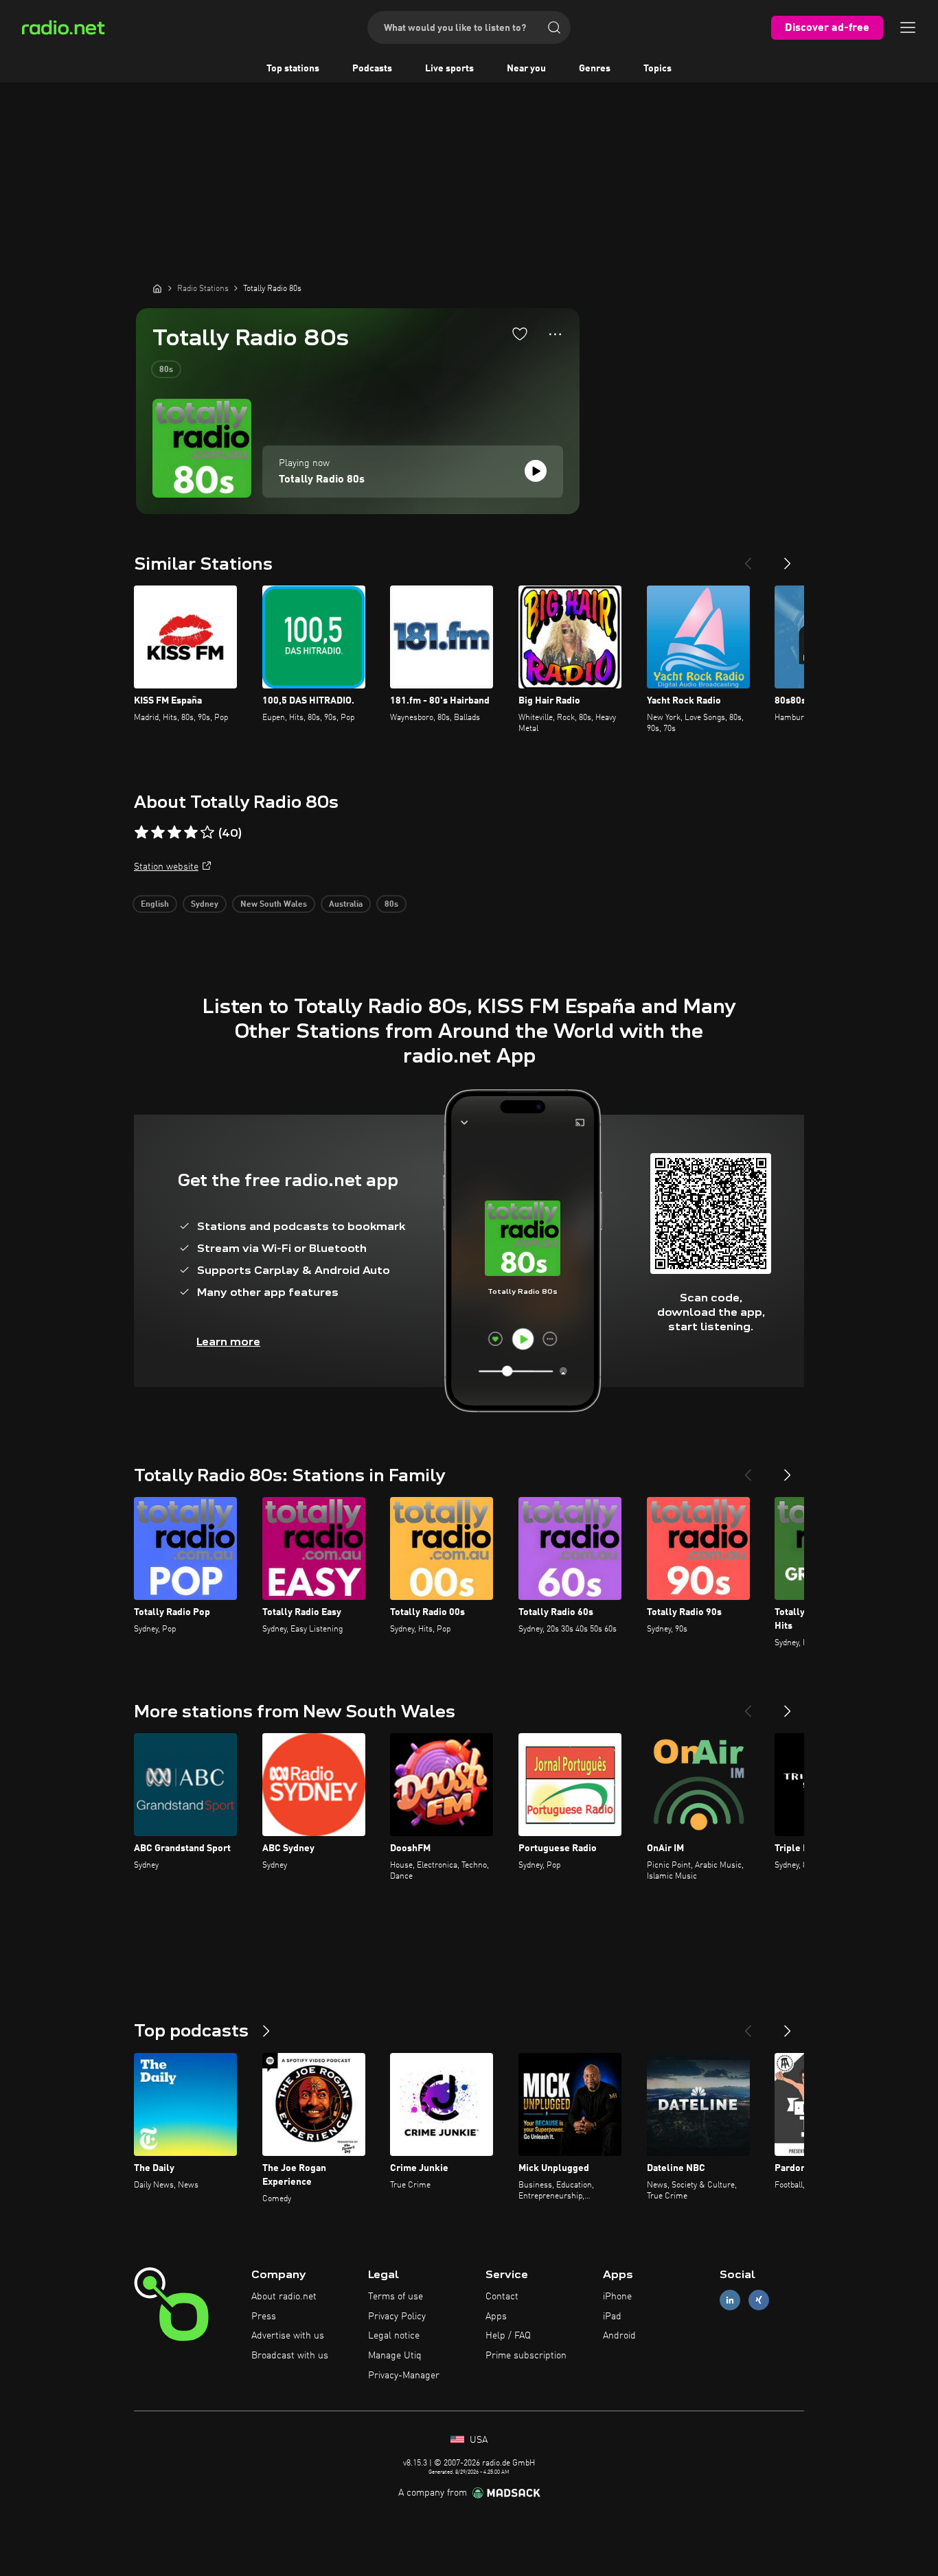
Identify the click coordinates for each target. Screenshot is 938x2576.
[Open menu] (908, 27)
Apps (496, 2317)
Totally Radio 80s (322, 480)
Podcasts (372, 69)
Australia (346, 905)
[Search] (554, 27)
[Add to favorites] (520, 334)
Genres (595, 69)
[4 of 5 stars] (191, 833)
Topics (657, 69)
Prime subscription (526, 2356)
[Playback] (536, 471)
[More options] (555, 334)
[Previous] (748, 558)
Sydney (205, 905)
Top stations (293, 69)
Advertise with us (288, 2336)
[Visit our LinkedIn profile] (730, 2300)
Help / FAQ (508, 2336)
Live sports (449, 69)
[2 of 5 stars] (158, 833)
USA (477, 2440)
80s (166, 370)
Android (619, 2336)
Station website (166, 867)
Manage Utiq (395, 2356)
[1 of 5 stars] (141, 833)
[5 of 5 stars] (207, 833)
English (155, 905)
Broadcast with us (290, 2356)
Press (264, 2317)
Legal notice (394, 2336)
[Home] (157, 288)
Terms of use (396, 2297)
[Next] (788, 558)
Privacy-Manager (404, 2376)
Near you (526, 69)
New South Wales (274, 905)
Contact (502, 2297)
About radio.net (284, 2297)
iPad (612, 2317)
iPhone (617, 2297)
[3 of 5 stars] (174, 833)
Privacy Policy (397, 2317)
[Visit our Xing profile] (759, 2300)
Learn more (228, 1342)
